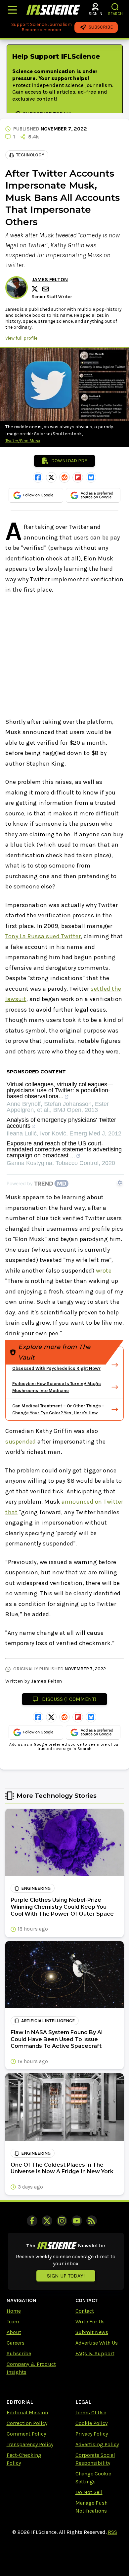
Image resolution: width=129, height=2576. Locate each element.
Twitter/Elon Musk (23, 441)
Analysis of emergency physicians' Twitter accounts (61, 1123)
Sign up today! (66, 2276)
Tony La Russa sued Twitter (43, 936)
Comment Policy (26, 2434)
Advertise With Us (97, 2343)
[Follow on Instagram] (62, 2221)
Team (13, 2322)
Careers (16, 2343)
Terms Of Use (91, 2412)
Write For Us (90, 2322)
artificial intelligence (48, 2021)
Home (14, 2311)
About (14, 2332)
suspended (21, 1442)
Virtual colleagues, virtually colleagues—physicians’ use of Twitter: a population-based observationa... (60, 1090)
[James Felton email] (46, 289)
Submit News (92, 2332)
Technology (30, 155)
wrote (104, 1271)
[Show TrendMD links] (120, 1183)
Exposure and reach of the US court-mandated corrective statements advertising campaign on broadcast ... (64, 1150)
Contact (85, 2311)
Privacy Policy (92, 2434)
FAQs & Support (95, 2353)
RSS (112, 2532)
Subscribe (19, 2353)
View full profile (21, 338)
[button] (115, 7)
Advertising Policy (97, 2444)
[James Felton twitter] (36, 289)
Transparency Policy (30, 2444)
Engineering (36, 1888)
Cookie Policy (91, 2423)
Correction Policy (27, 2423)
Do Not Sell (89, 2492)
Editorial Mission (27, 2412)
